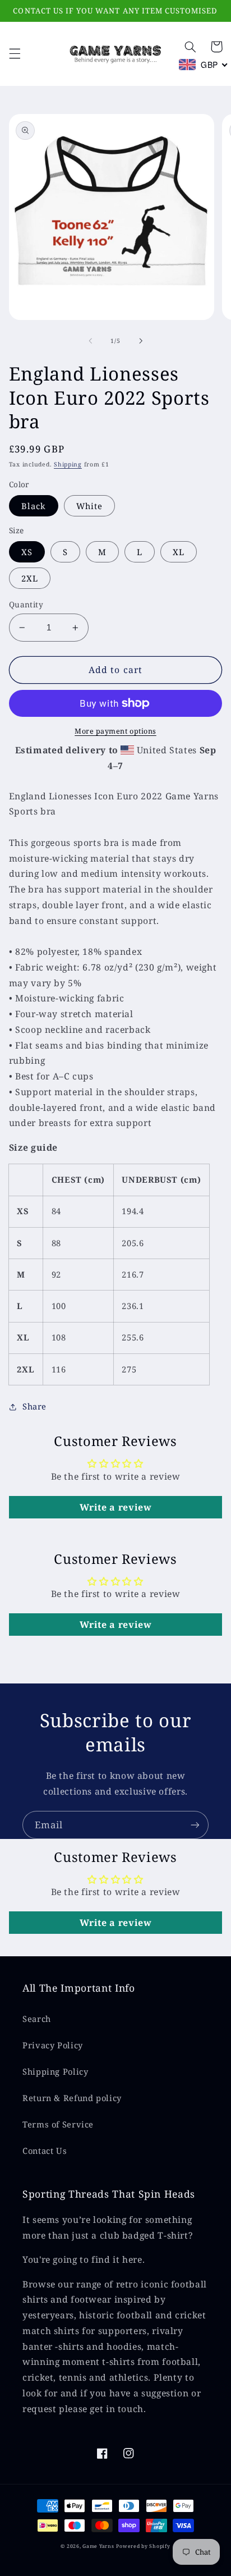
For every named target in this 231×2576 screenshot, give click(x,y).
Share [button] (34, 1406)
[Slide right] (141, 341)
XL (179, 552)
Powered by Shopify (143, 2546)
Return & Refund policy (72, 2098)
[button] (15, 54)
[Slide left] (90, 341)
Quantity (26, 604)
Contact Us (45, 2151)
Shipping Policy (55, 2071)
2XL (30, 578)
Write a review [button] (116, 1507)
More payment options (115, 731)
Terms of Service (58, 2124)
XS (27, 552)
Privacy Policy (53, 2045)
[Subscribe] (195, 1825)
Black (34, 506)
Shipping (68, 464)
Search (37, 2019)
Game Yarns (98, 2546)
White (89, 506)
